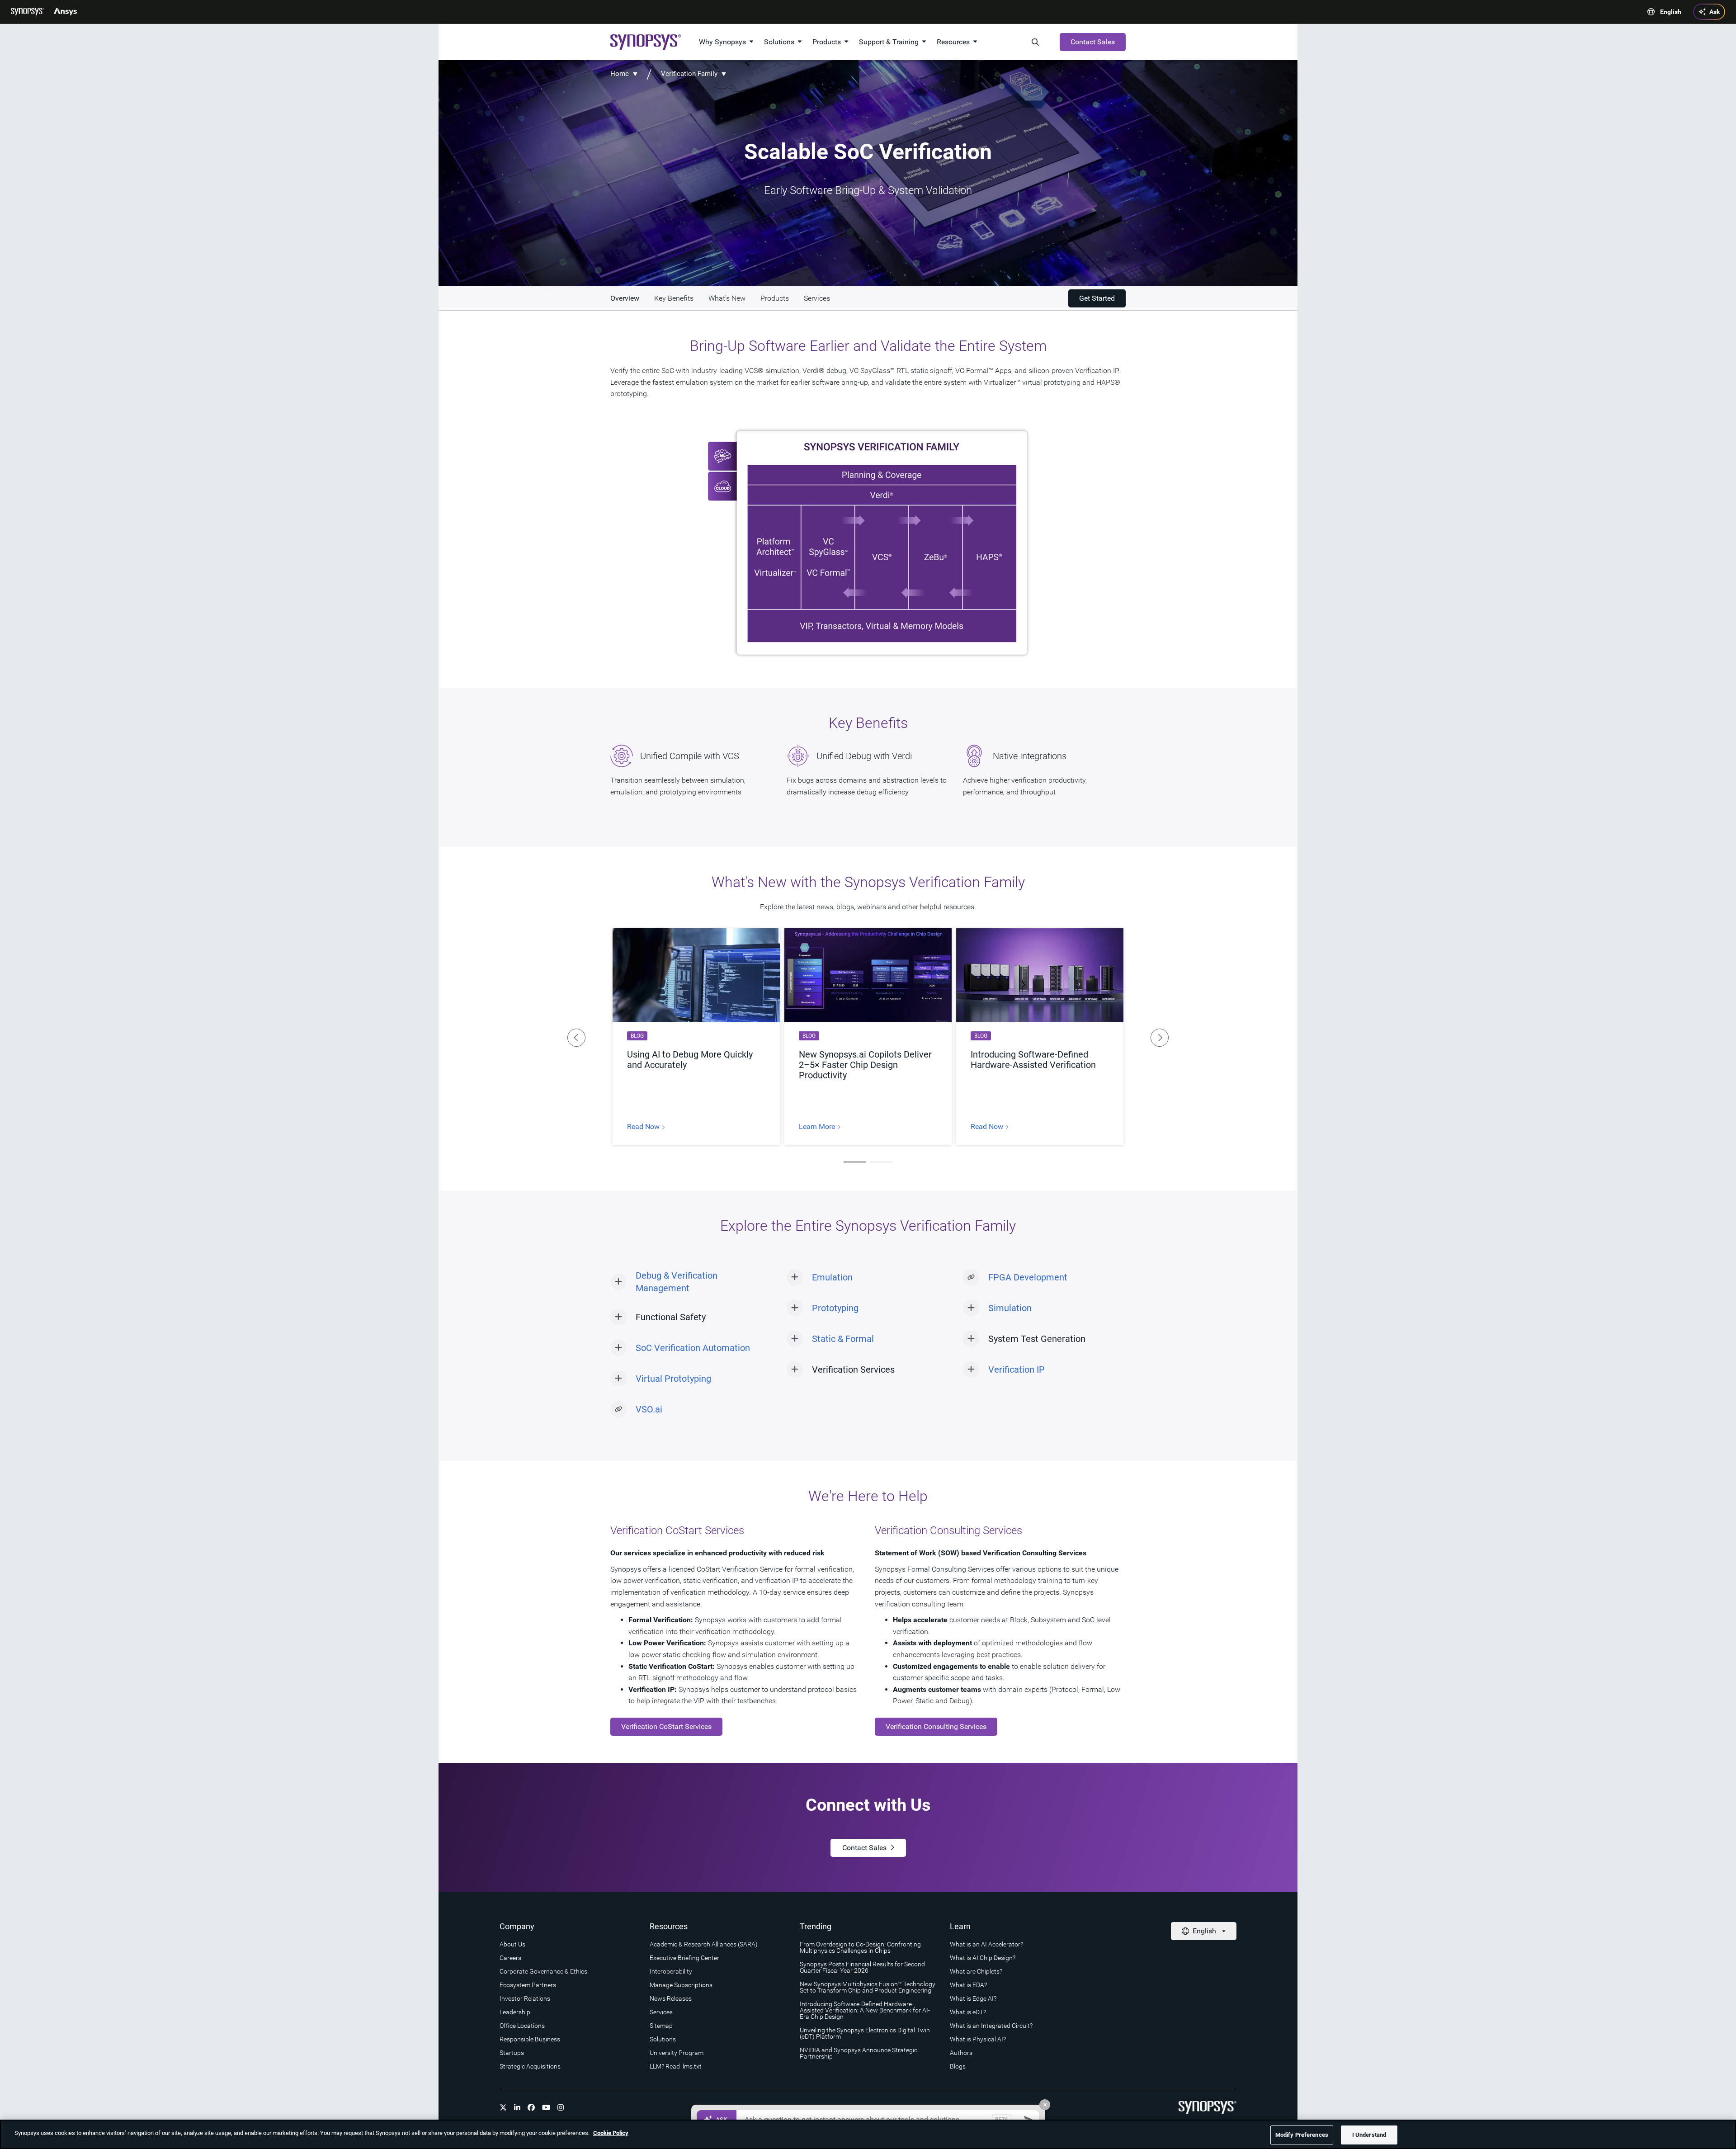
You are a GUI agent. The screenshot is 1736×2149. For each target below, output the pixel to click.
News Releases (671, 1998)
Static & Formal (843, 1339)
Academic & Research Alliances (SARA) (704, 1944)
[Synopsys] (28, 12)
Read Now (644, 1127)
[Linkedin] (517, 2107)
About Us (512, 1944)
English (1671, 12)
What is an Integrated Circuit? (991, 2026)
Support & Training (889, 42)
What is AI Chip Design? (983, 1958)
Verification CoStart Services (666, 1726)
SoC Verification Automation (693, 1348)
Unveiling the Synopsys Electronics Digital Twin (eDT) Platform (865, 2033)
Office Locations (522, 2026)
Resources (953, 42)
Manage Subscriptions (681, 1985)
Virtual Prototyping (673, 1379)
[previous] (576, 1038)
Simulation (1010, 1308)
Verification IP (1017, 1370)
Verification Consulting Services (936, 1726)
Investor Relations (525, 1998)
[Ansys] (65, 12)
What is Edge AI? (973, 1998)
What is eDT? (968, 2012)
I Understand (1369, 2135)
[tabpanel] (696, 1037)
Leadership (515, 2012)
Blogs (958, 2066)
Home (620, 74)
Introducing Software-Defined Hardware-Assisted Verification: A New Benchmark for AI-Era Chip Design (865, 2010)
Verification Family (689, 74)
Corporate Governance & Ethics (543, 1971)
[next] (1160, 1038)
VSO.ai (649, 1409)
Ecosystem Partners (528, 1985)
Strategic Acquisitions (530, 2066)
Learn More (818, 1127)
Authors (961, 2053)
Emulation (832, 1277)
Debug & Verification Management (677, 1282)
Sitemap (661, 2026)
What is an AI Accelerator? (986, 1944)
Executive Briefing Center (684, 1958)
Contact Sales (1093, 42)
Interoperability (671, 1971)
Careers (510, 1958)
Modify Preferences (1302, 2135)
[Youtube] (546, 2107)
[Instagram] (561, 2107)
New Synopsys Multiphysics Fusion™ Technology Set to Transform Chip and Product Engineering (868, 1987)
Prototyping (835, 1308)
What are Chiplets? (976, 1971)
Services (661, 2012)
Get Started (1097, 298)
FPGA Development (1028, 1277)
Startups (512, 2053)
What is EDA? (968, 1985)
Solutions (779, 42)
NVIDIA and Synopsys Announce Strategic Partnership (859, 2053)
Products (827, 42)
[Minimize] (1045, 2105)
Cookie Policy (611, 2133)
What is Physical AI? (978, 2039)
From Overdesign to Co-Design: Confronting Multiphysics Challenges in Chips (860, 1947)
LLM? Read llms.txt (676, 2066)
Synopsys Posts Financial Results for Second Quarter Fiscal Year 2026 (862, 1967)
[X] (503, 2107)
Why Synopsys (722, 42)
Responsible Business (530, 2039)
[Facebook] (531, 2107)
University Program (677, 2053)
